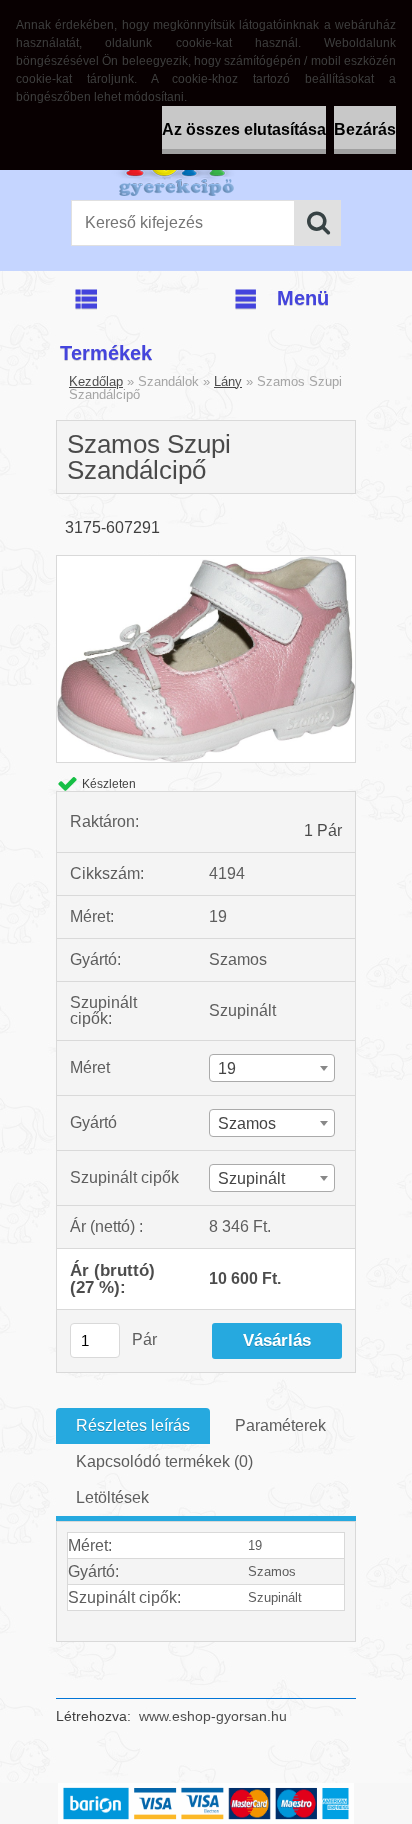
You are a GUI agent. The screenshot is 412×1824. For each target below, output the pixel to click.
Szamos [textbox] (247, 1123)
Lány (228, 381)
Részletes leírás (133, 1425)
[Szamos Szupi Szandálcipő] (206, 563)
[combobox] (272, 1068)
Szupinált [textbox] (251, 1178)
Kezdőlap (96, 381)
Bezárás (365, 129)
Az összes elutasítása (244, 129)
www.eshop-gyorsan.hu (213, 1716)
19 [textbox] (227, 1068)
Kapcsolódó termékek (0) (164, 1461)
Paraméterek (280, 1425)
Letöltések (112, 1497)
